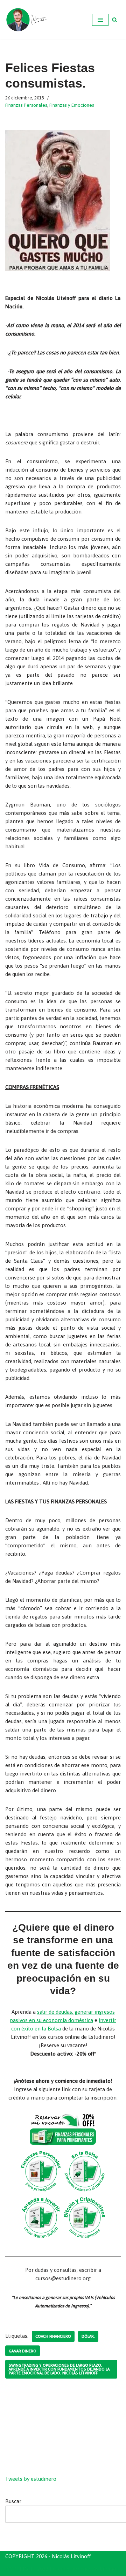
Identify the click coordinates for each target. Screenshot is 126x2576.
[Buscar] (115, 20)
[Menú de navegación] (100, 20)
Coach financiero (53, 2336)
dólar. (88, 2336)
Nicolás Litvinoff (100, 2569)
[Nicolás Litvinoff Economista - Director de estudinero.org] (26, 20)
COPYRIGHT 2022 (27, 2569)
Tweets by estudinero (31, 2479)
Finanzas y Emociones (72, 105)
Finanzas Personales (26, 105)
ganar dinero (23, 2351)
